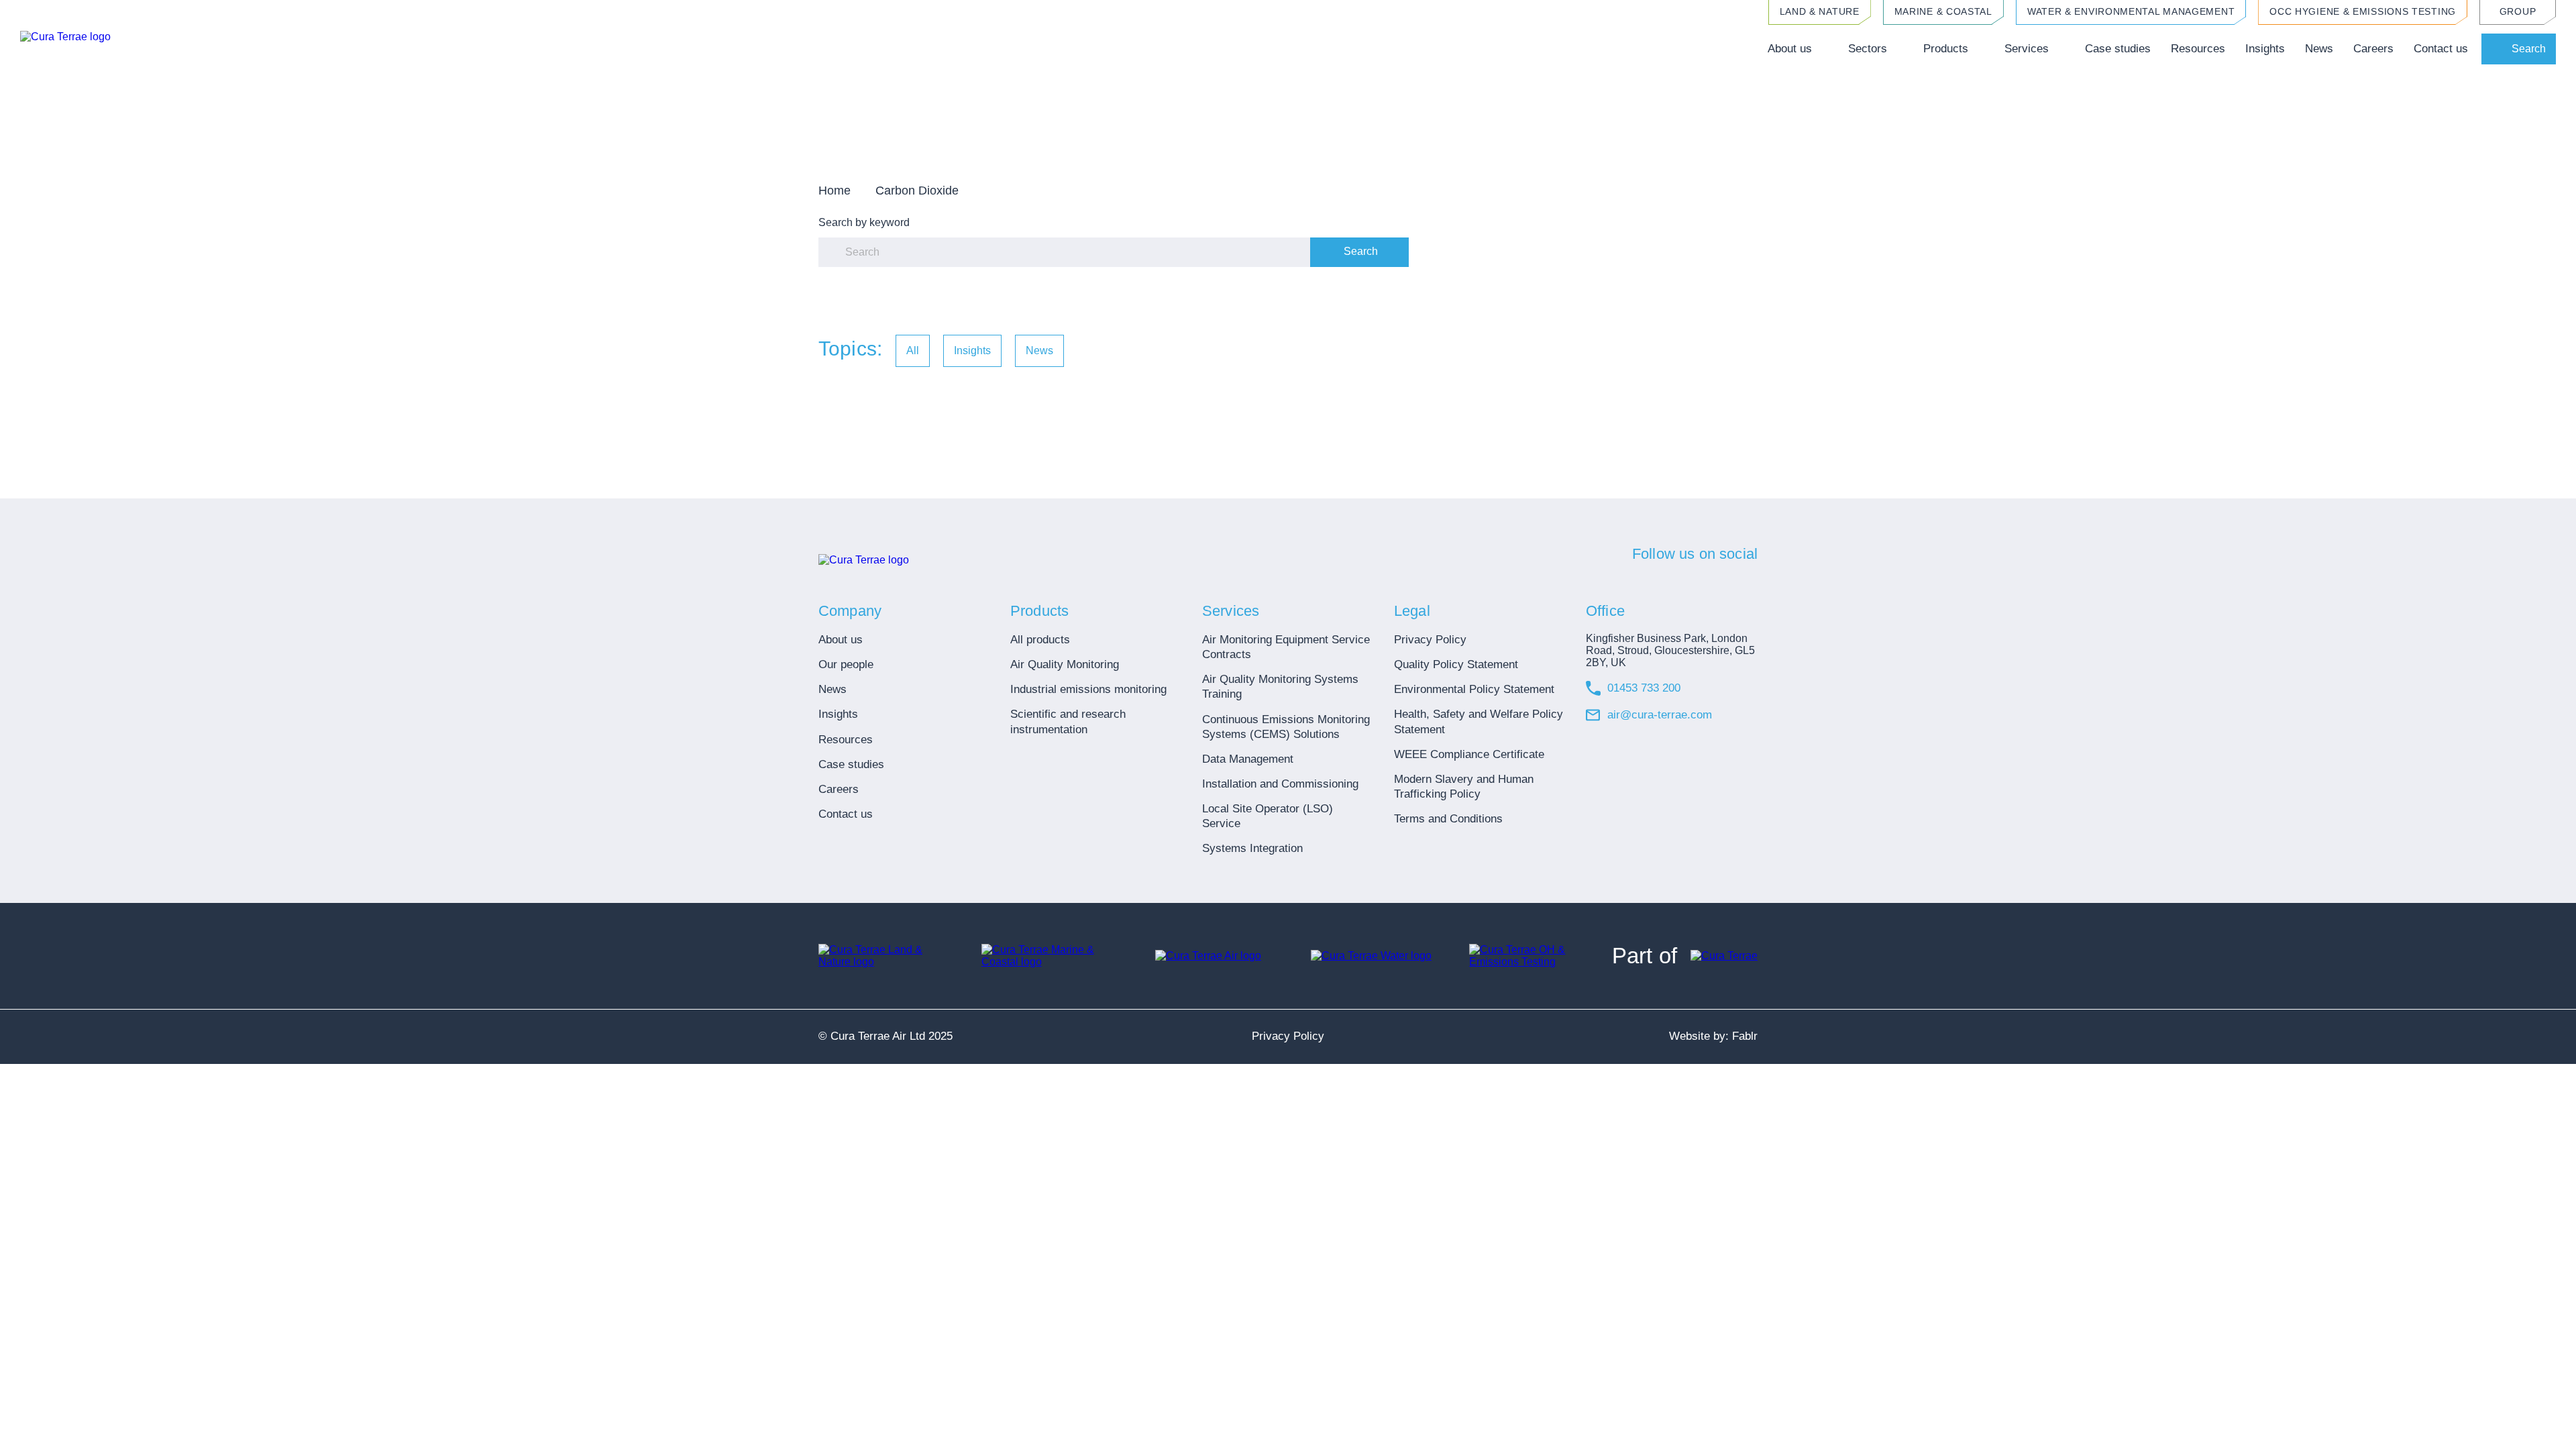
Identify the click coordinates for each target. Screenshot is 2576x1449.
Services (2027, 49)
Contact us (2441, 49)
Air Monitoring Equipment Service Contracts (1286, 647)
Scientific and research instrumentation (1068, 721)
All (913, 351)
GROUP (2518, 11)
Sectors (1868, 49)
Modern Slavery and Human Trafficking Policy (1464, 787)
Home (835, 191)
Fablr (1745, 1036)
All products (1040, 640)
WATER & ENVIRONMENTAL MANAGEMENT (2131, 11)
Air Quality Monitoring (1065, 664)
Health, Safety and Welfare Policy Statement (1479, 721)
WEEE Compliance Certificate (1469, 754)
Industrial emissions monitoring (1088, 689)
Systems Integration (1252, 848)
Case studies (2118, 49)
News (2319, 49)
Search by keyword (864, 222)
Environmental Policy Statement (1474, 689)
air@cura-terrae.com (1660, 715)
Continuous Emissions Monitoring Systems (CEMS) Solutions (1286, 727)
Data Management (1248, 759)
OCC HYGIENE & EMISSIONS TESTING (2363, 11)
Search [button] (2529, 49)
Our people (846, 664)
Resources (2198, 49)
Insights (2265, 49)
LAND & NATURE (1820, 11)
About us (1790, 49)
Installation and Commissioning (1280, 784)
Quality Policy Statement (1456, 664)
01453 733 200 (1644, 688)
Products (1946, 49)
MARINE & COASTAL (1943, 11)
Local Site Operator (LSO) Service (1268, 816)
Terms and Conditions (1448, 819)
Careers (2373, 49)
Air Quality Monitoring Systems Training (1280, 687)
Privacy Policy (1430, 640)
